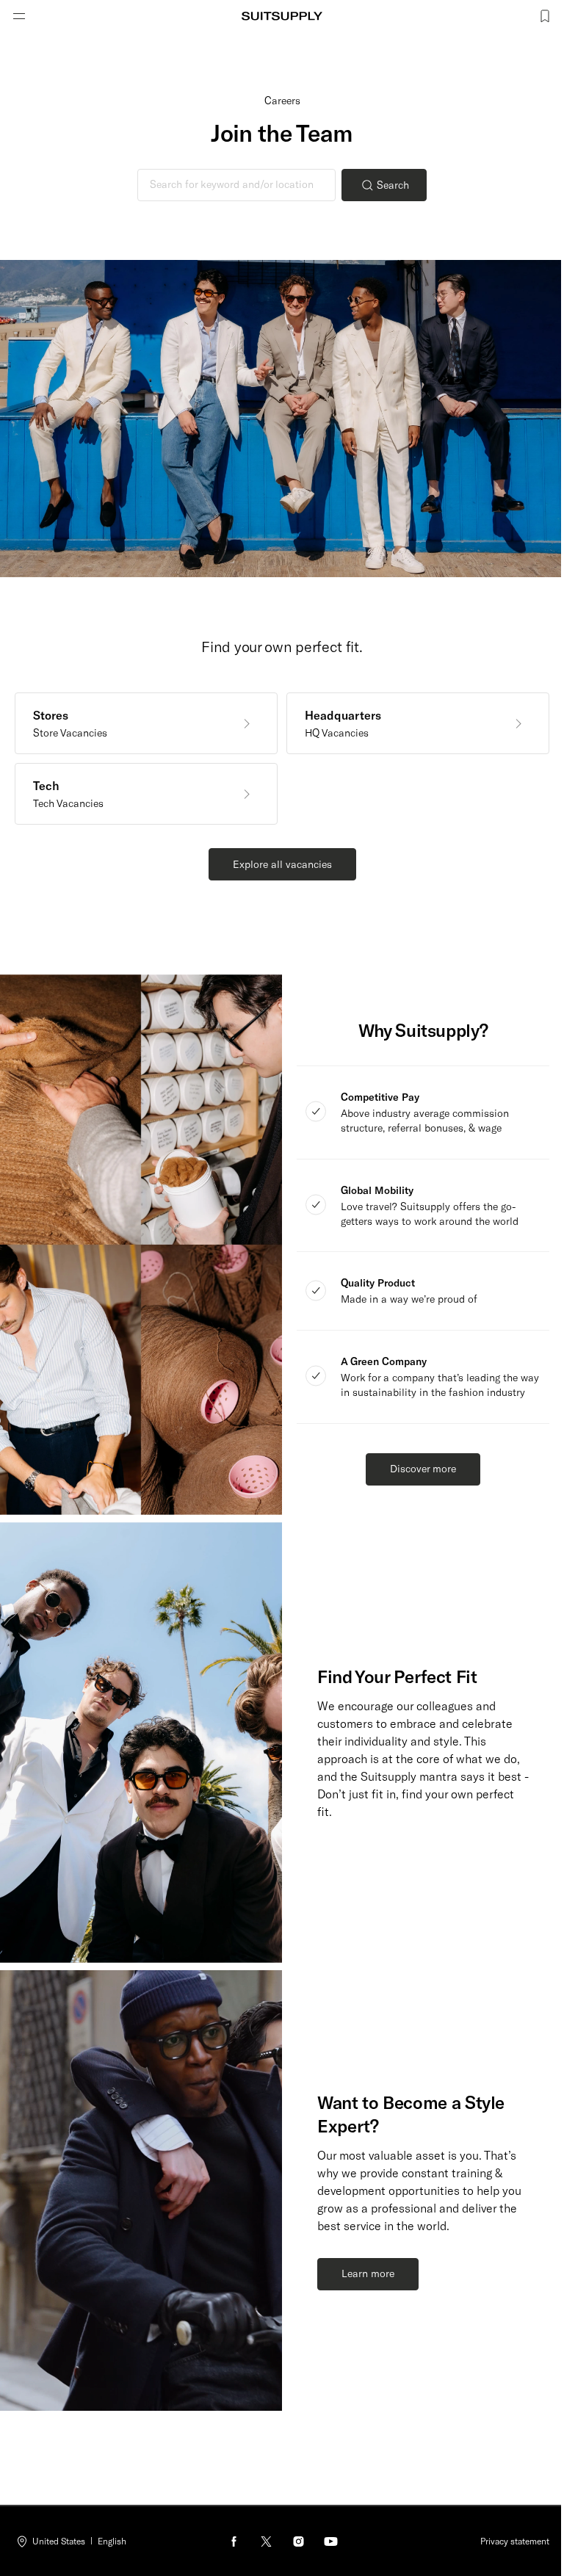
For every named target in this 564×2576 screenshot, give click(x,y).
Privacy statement (515, 2541)
